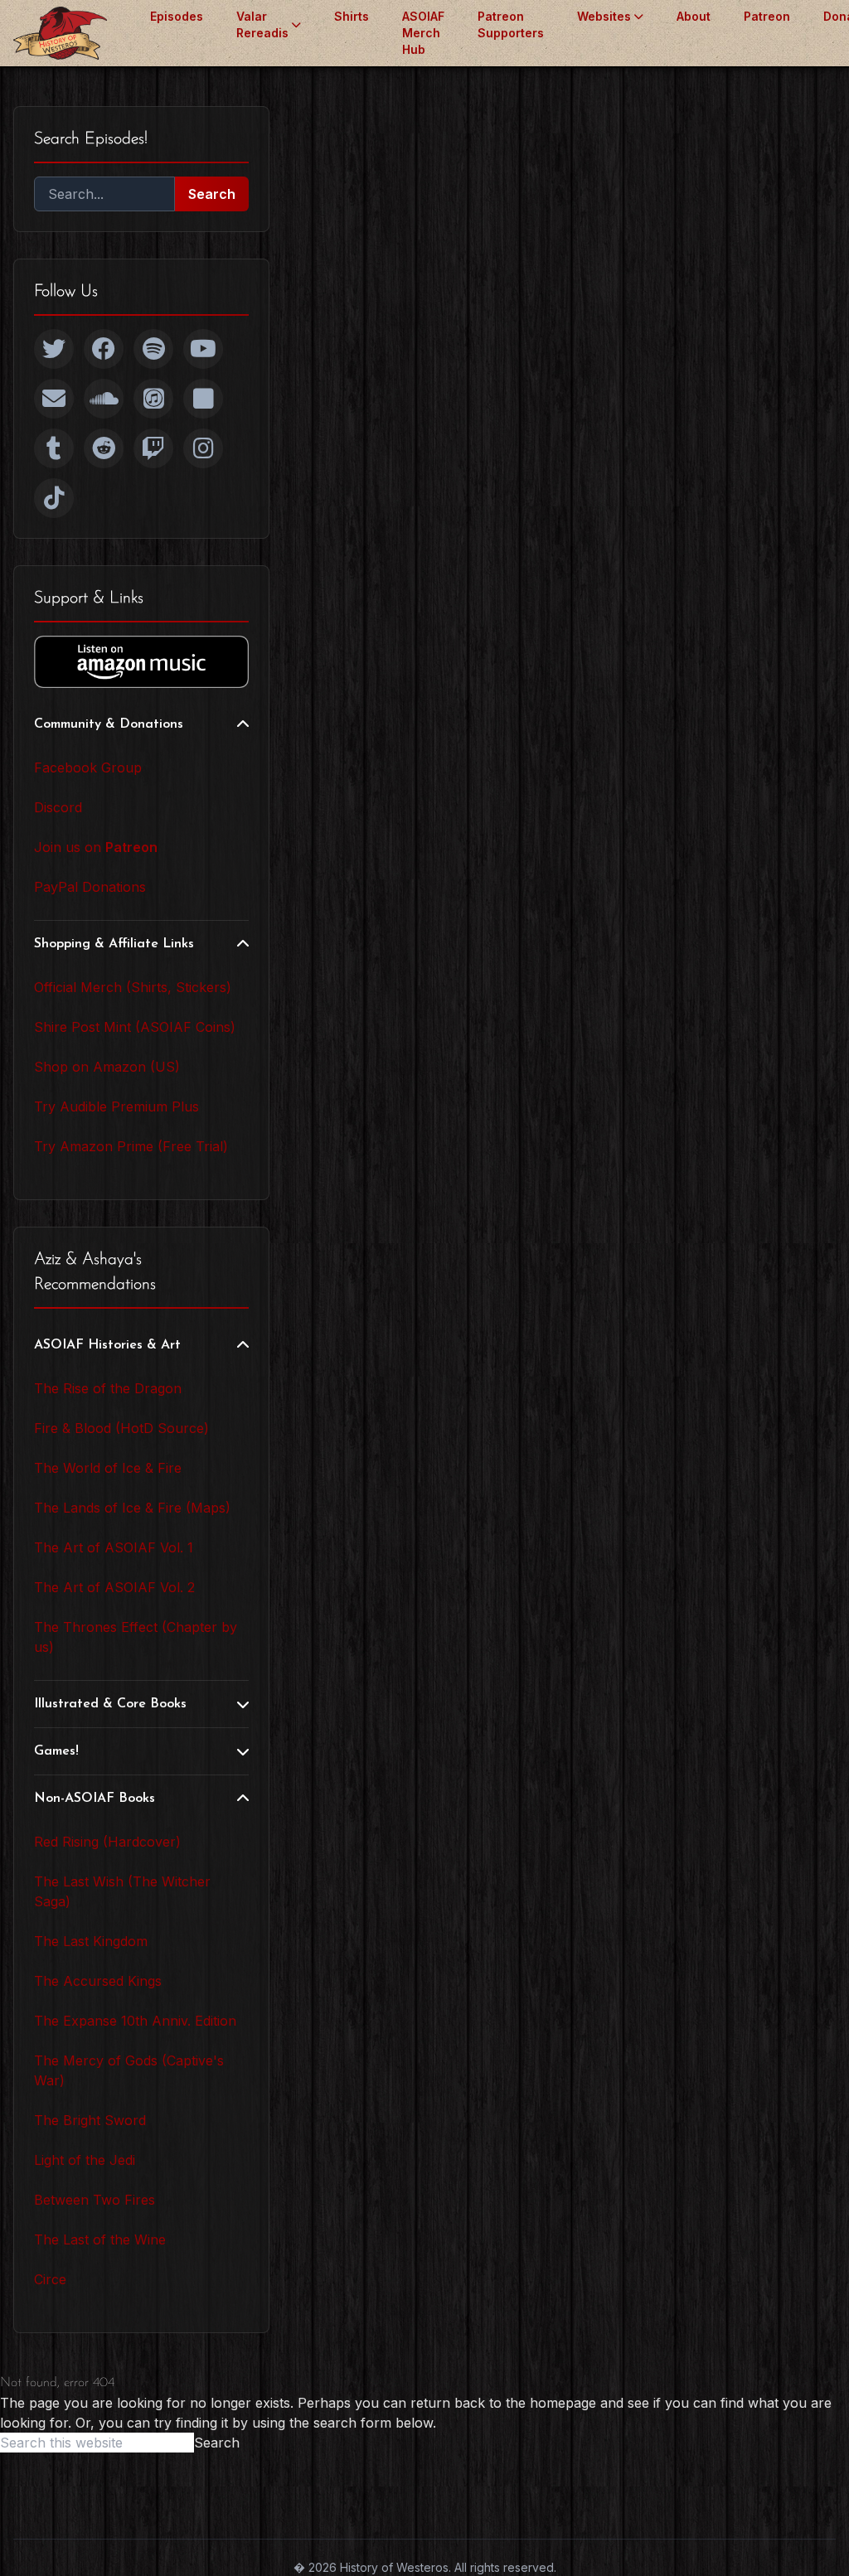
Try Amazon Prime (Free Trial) (131, 1146)
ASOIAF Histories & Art (107, 1345)
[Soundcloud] (104, 399)
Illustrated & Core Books (110, 1704)
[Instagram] (203, 448)
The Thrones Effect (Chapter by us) (136, 1637)
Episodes (177, 16)
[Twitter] (54, 349)
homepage (563, 2403)
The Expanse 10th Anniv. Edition (135, 2021)
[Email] (54, 399)
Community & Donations (109, 724)
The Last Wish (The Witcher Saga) (122, 1891)
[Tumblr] (54, 448)
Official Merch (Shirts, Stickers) (133, 987)
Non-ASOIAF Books (95, 1799)
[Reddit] (104, 448)
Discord (58, 807)
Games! (56, 1751)
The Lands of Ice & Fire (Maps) (132, 1508)
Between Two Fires (95, 2200)
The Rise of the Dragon (108, 1388)
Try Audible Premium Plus (116, 1106)
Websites (604, 16)
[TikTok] (54, 498)
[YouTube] (203, 349)
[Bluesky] (203, 399)
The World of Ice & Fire (108, 1468)
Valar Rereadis (262, 24)
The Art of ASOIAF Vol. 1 (114, 1547)
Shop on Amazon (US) (107, 1067)
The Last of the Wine (100, 2239)
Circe (50, 2279)
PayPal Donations (90, 887)
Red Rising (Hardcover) (107, 1842)
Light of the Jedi (85, 2160)
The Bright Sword (90, 2120)
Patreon (767, 16)
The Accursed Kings (98, 1981)
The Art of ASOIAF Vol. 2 (114, 1587)
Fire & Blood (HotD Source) (121, 1428)
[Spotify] (153, 349)
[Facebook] (104, 349)
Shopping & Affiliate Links (114, 944)
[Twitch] (153, 448)
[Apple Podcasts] (153, 399)
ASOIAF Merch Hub (423, 33)
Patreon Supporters (511, 24)
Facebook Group (88, 767)
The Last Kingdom (91, 1941)
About (694, 16)
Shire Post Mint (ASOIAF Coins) (135, 1027)
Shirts (352, 16)
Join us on (96, 847)
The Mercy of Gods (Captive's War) (129, 2070)
